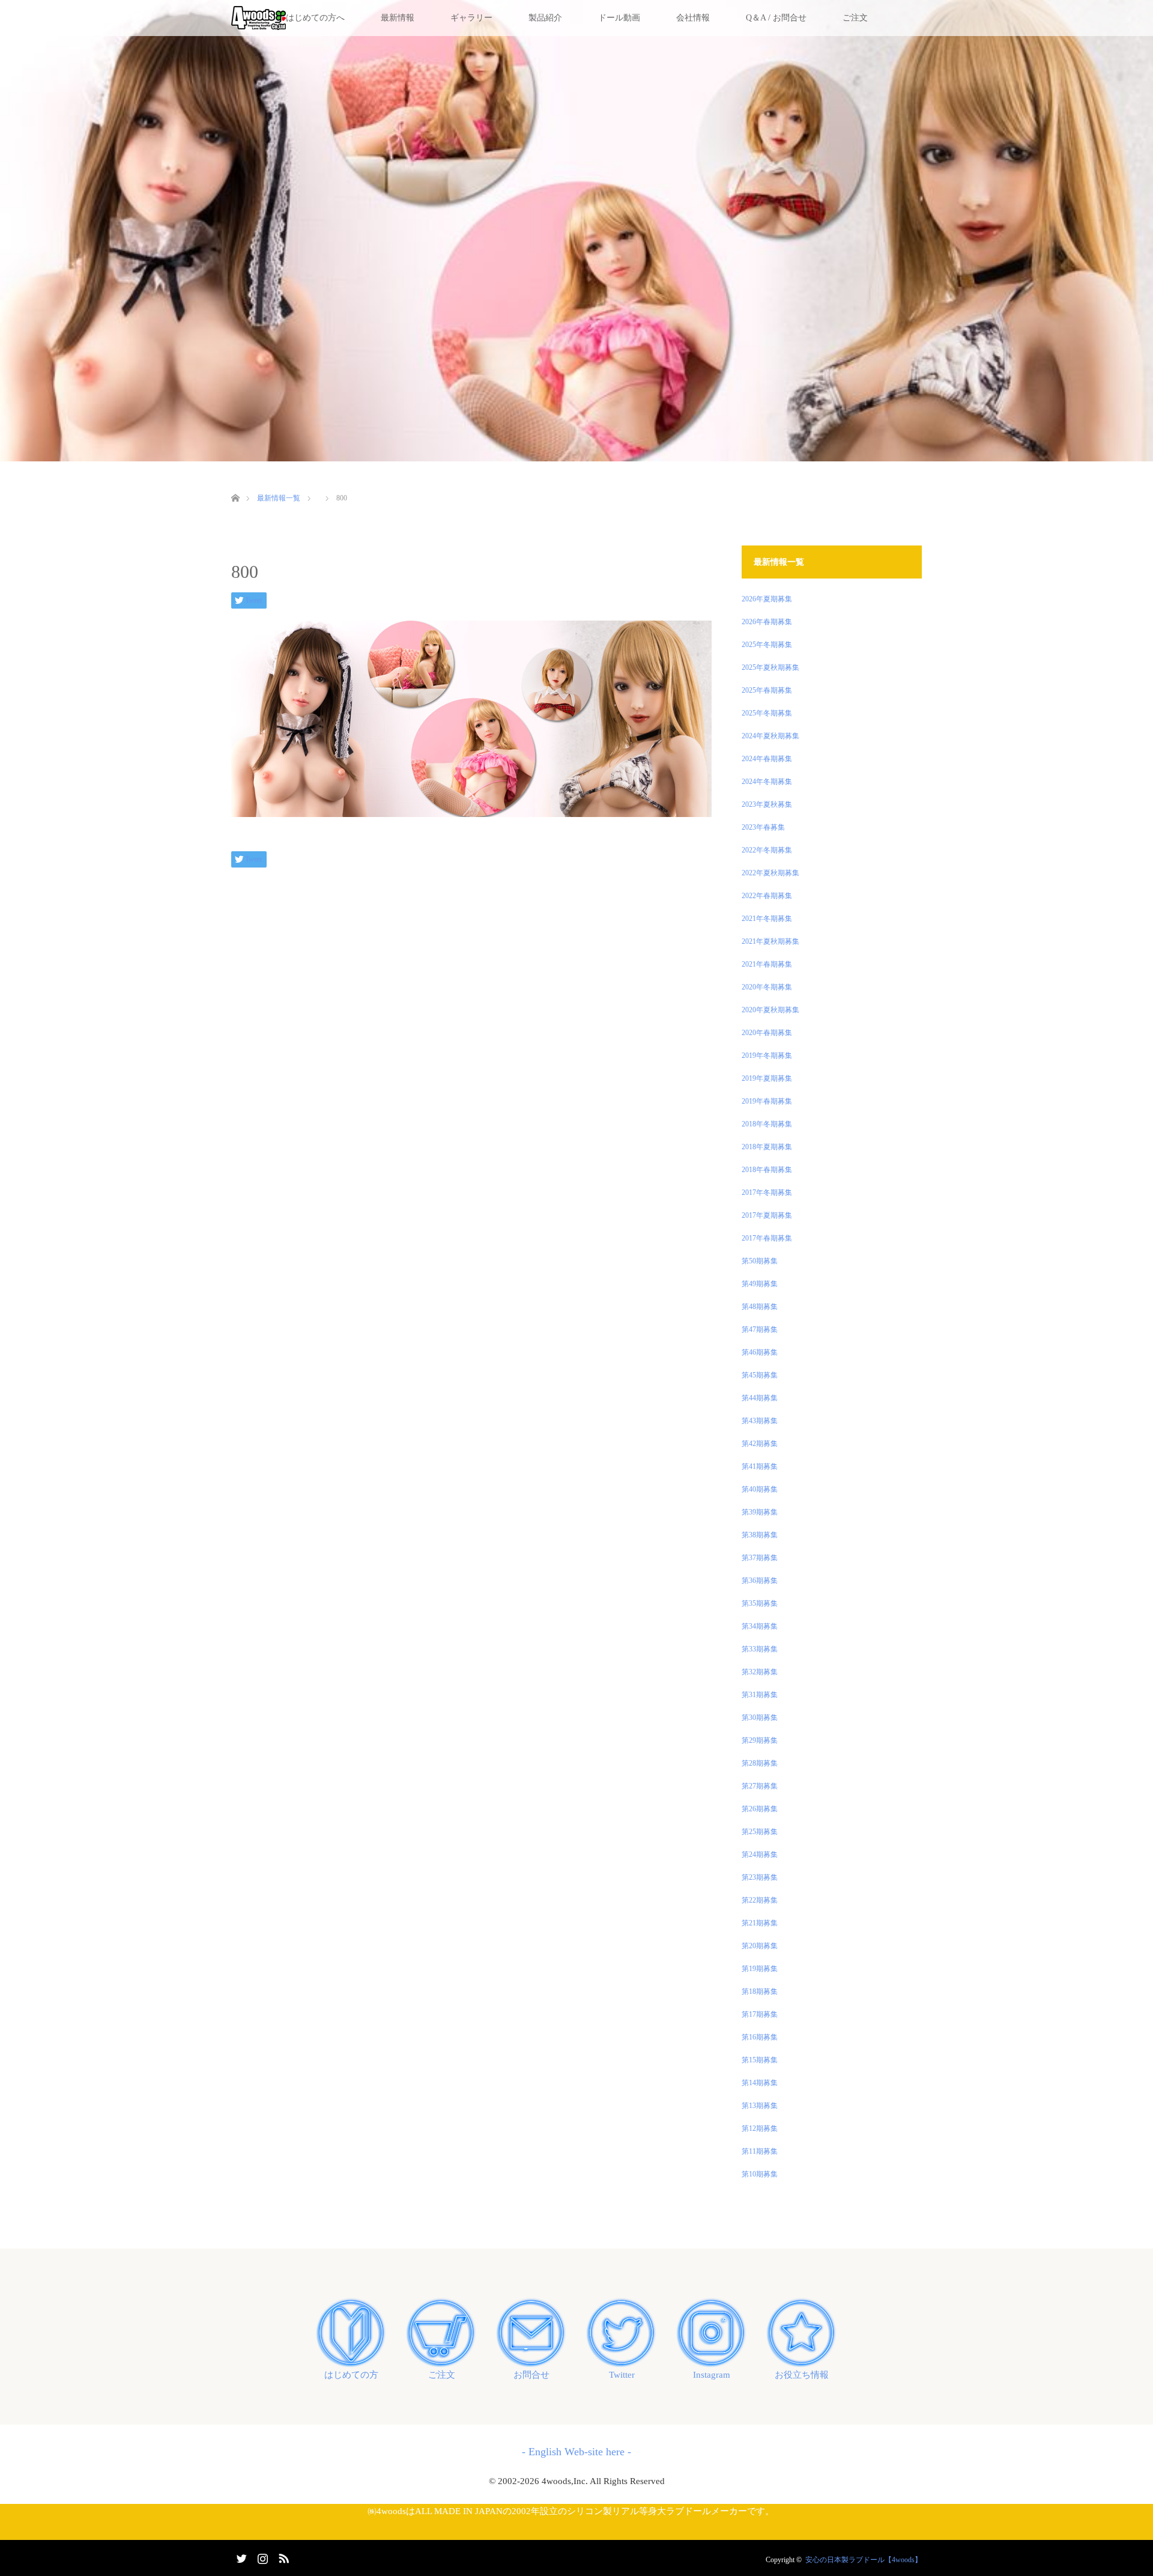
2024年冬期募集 (767, 782)
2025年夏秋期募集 (770, 667)
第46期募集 (760, 1352)
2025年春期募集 (767, 690)
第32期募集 (760, 1672)
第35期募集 (760, 1603)
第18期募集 (760, 1991)
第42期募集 (760, 1444)
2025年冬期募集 (767, 645)
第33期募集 (760, 1649)
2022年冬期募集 (767, 850)
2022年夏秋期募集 (770, 873)
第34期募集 (760, 1626)
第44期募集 (760, 1398)
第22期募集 (760, 1900)
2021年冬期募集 (767, 919)
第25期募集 (760, 1832)
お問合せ (531, 2375)
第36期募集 (760, 1581)
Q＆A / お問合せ (776, 18)
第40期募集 (760, 1489)
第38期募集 (760, 1535)
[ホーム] (235, 484)
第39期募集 (760, 1512)
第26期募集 (760, 1809)
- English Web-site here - (576, 2452)
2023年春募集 (763, 827)
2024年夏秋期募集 (770, 736)
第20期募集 (760, 1946)
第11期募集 (760, 2151)
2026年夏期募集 (767, 599)
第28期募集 (760, 1763)
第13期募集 (760, 2106)
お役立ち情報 (802, 2375)
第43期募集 (760, 1421)
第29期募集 (760, 1740)
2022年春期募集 (767, 896)
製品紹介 (545, 18)
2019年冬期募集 (767, 1056)
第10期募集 (760, 2174)
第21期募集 (760, 1923)
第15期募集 (760, 2060)
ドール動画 (619, 18)
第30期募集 (760, 1718)
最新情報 (398, 18)
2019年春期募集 (767, 1101)
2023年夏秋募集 (767, 804)
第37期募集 (760, 1558)
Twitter (622, 2375)
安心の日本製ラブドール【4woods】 (864, 2560)
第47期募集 (760, 1329)
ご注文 (855, 18)
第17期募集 (760, 2014)
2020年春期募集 (767, 1033)
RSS (282, 2556)
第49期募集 (760, 1284)
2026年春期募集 (767, 622)
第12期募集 (760, 2128)
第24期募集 (760, 1855)
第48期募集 (760, 1307)
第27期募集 (760, 1786)
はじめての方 (351, 2375)
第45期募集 (760, 1375)
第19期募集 (760, 1969)
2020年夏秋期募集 (770, 1010)
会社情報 (693, 18)
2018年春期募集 (767, 1170)
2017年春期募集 (767, 1238)
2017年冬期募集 (767, 1192)
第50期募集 (760, 1261)
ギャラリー (471, 18)
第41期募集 (760, 1466)
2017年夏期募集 (767, 1215)
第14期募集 (760, 2083)
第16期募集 (760, 2037)
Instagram (712, 2375)
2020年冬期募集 (767, 987)
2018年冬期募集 (767, 1124)
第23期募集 (760, 1877)
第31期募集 (760, 1695)
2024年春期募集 (767, 759)
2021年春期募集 (767, 964)
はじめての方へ (315, 18)
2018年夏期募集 (767, 1147)
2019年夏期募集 (767, 1078)
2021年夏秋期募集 (770, 941)
